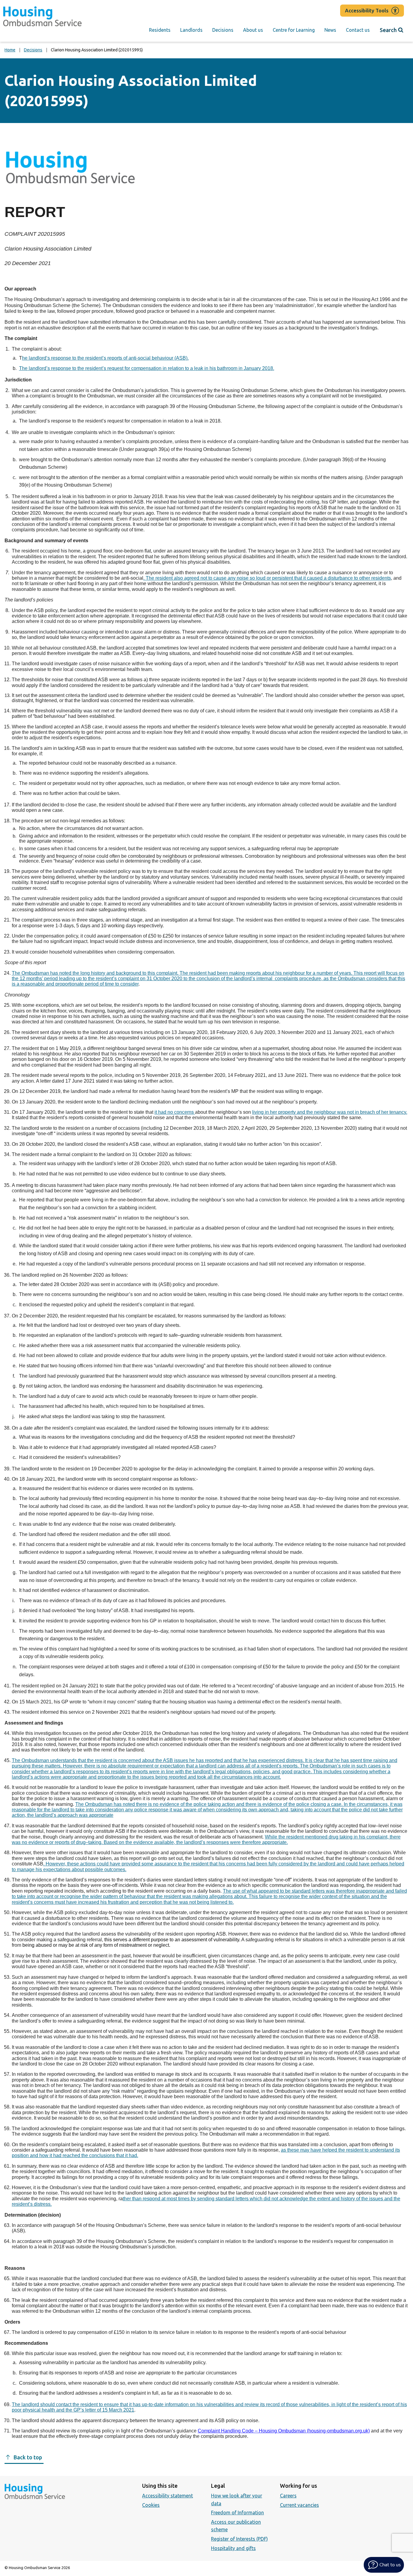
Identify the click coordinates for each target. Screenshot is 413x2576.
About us (253, 30)
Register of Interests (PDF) (239, 2539)
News (330, 30)
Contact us (358, 30)
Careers (288, 2496)
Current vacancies (299, 2505)
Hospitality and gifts (233, 2548)
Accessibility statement (167, 2496)
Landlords (191, 30)
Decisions (223, 30)
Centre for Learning (294, 30)
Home (10, 50)
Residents (160, 30)
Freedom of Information (237, 2513)
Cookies (151, 2505)
